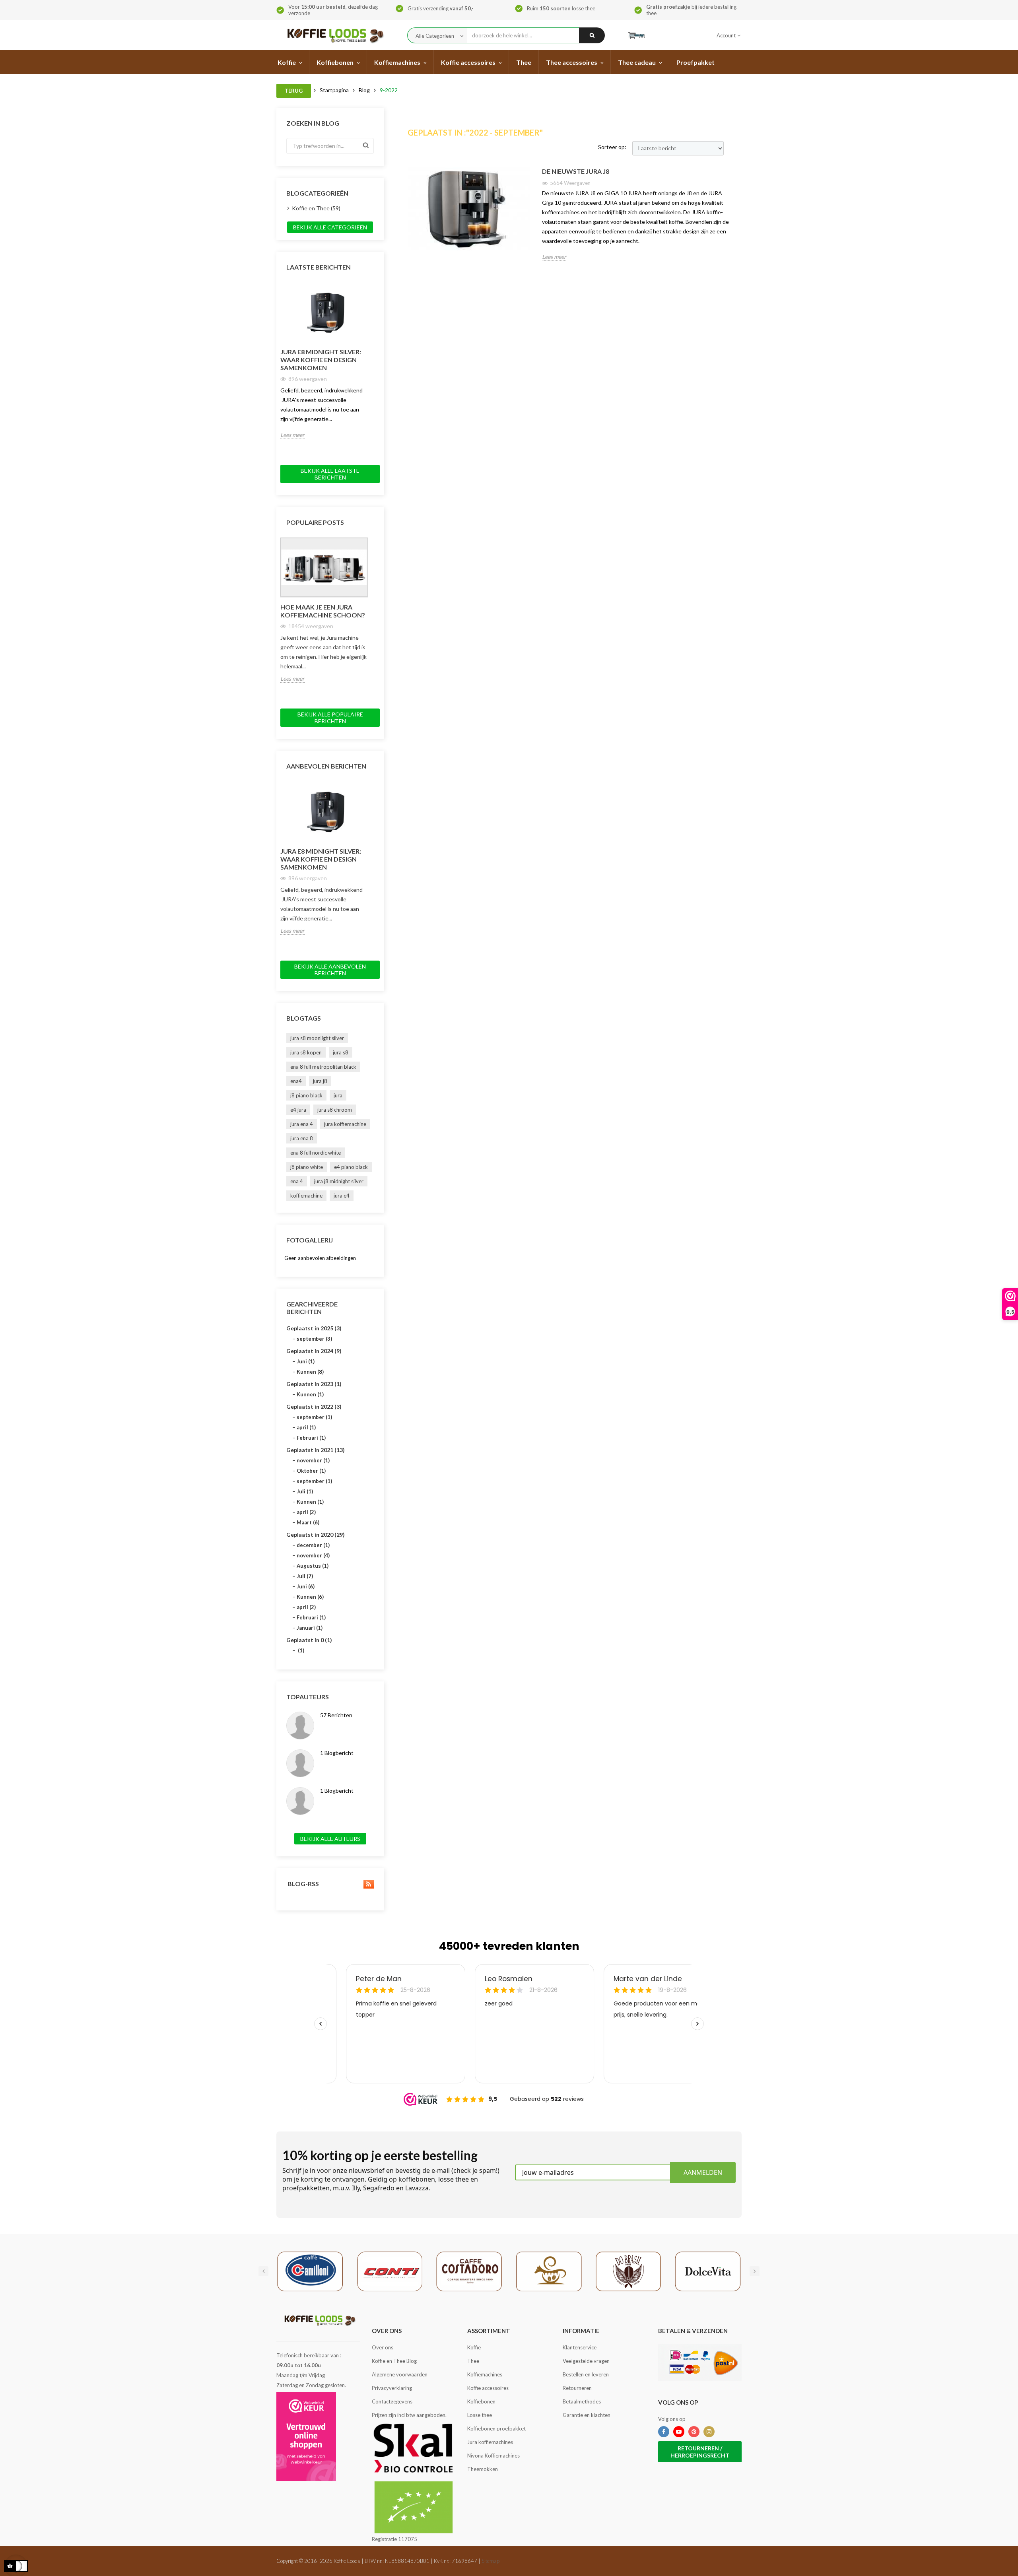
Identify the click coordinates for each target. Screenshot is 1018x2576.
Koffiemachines (485, 2374)
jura (338, 1095)
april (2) (306, 1512)
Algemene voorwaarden (400, 2374)
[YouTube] (679, 2432)
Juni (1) (306, 1361)
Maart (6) (308, 1522)
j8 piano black (306, 1095)
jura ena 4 (302, 1124)
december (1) (313, 1545)
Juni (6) (306, 1586)
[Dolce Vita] (708, 2271)
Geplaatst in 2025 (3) (314, 1328)
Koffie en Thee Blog (394, 2361)
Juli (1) (305, 1491)
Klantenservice (580, 2347)
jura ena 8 (302, 1138)
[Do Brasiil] (628, 2271)
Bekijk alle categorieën (330, 227)
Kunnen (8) (310, 1372)
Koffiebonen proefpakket (496, 2428)
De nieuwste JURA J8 (576, 171)
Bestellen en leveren (586, 2374)
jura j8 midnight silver (339, 1181)
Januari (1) (310, 1628)
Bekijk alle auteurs (330, 1839)
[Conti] (390, 2271)
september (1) (314, 1417)
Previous (354, 282)
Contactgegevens (392, 2401)
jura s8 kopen (306, 1052)
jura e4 (342, 1196)
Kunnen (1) (310, 1394)
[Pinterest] (694, 2432)
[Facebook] (664, 2432)
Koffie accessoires (488, 2388)
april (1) (306, 1427)
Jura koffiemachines (490, 2442)
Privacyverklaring (392, 2388)
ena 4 (297, 1181)
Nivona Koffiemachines (493, 2456)
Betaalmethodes (582, 2401)
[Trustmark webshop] (306, 2436)
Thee (473, 2361)
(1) (300, 1650)
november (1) (313, 1460)
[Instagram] (709, 2432)
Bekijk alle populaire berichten (330, 718)
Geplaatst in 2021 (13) (316, 1450)
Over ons (383, 2347)
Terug (294, 91)
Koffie (474, 2347)
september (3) (314, 1339)
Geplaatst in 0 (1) (309, 1640)
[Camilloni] (310, 2271)
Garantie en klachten (587, 2415)
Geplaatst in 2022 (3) (314, 1406)
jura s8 (341, 1052)
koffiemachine (306, 1196)
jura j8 (320, 1081)
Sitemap (491, 2561)
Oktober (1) (311, 1471)
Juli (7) (305, 1576)
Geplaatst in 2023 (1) (314, 1384)
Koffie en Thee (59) (316, 208)
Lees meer (292, 435)
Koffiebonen (481, 2401)
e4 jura (298, 1110)
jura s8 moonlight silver (317, 1038)
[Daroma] (549, 2271)
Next (372, 282)
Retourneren (577, 2388)
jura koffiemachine (345, 1124)
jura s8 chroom (335, 1110)
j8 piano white (307, 1167)
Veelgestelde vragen (586, 2361)
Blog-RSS (303, 1884)
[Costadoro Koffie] (469, 2271)
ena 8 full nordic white (316, 1153)
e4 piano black (351, 1167)
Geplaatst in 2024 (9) (314, 1351)
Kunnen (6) (310, 1597)
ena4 (296, 1081)
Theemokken (483, 2469)
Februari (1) (311, 1438)
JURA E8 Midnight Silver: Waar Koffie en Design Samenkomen (321, 360)
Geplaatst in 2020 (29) (316, 1535)
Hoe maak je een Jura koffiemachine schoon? (323, 611)
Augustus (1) (313, 1566)
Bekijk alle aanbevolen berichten (330, 970)
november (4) (313, 1555)
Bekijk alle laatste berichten (330, 474)
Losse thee (480, 2415)
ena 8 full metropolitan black (323, 1067)
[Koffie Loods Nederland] (333, 35)
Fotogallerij (310, 1240)
